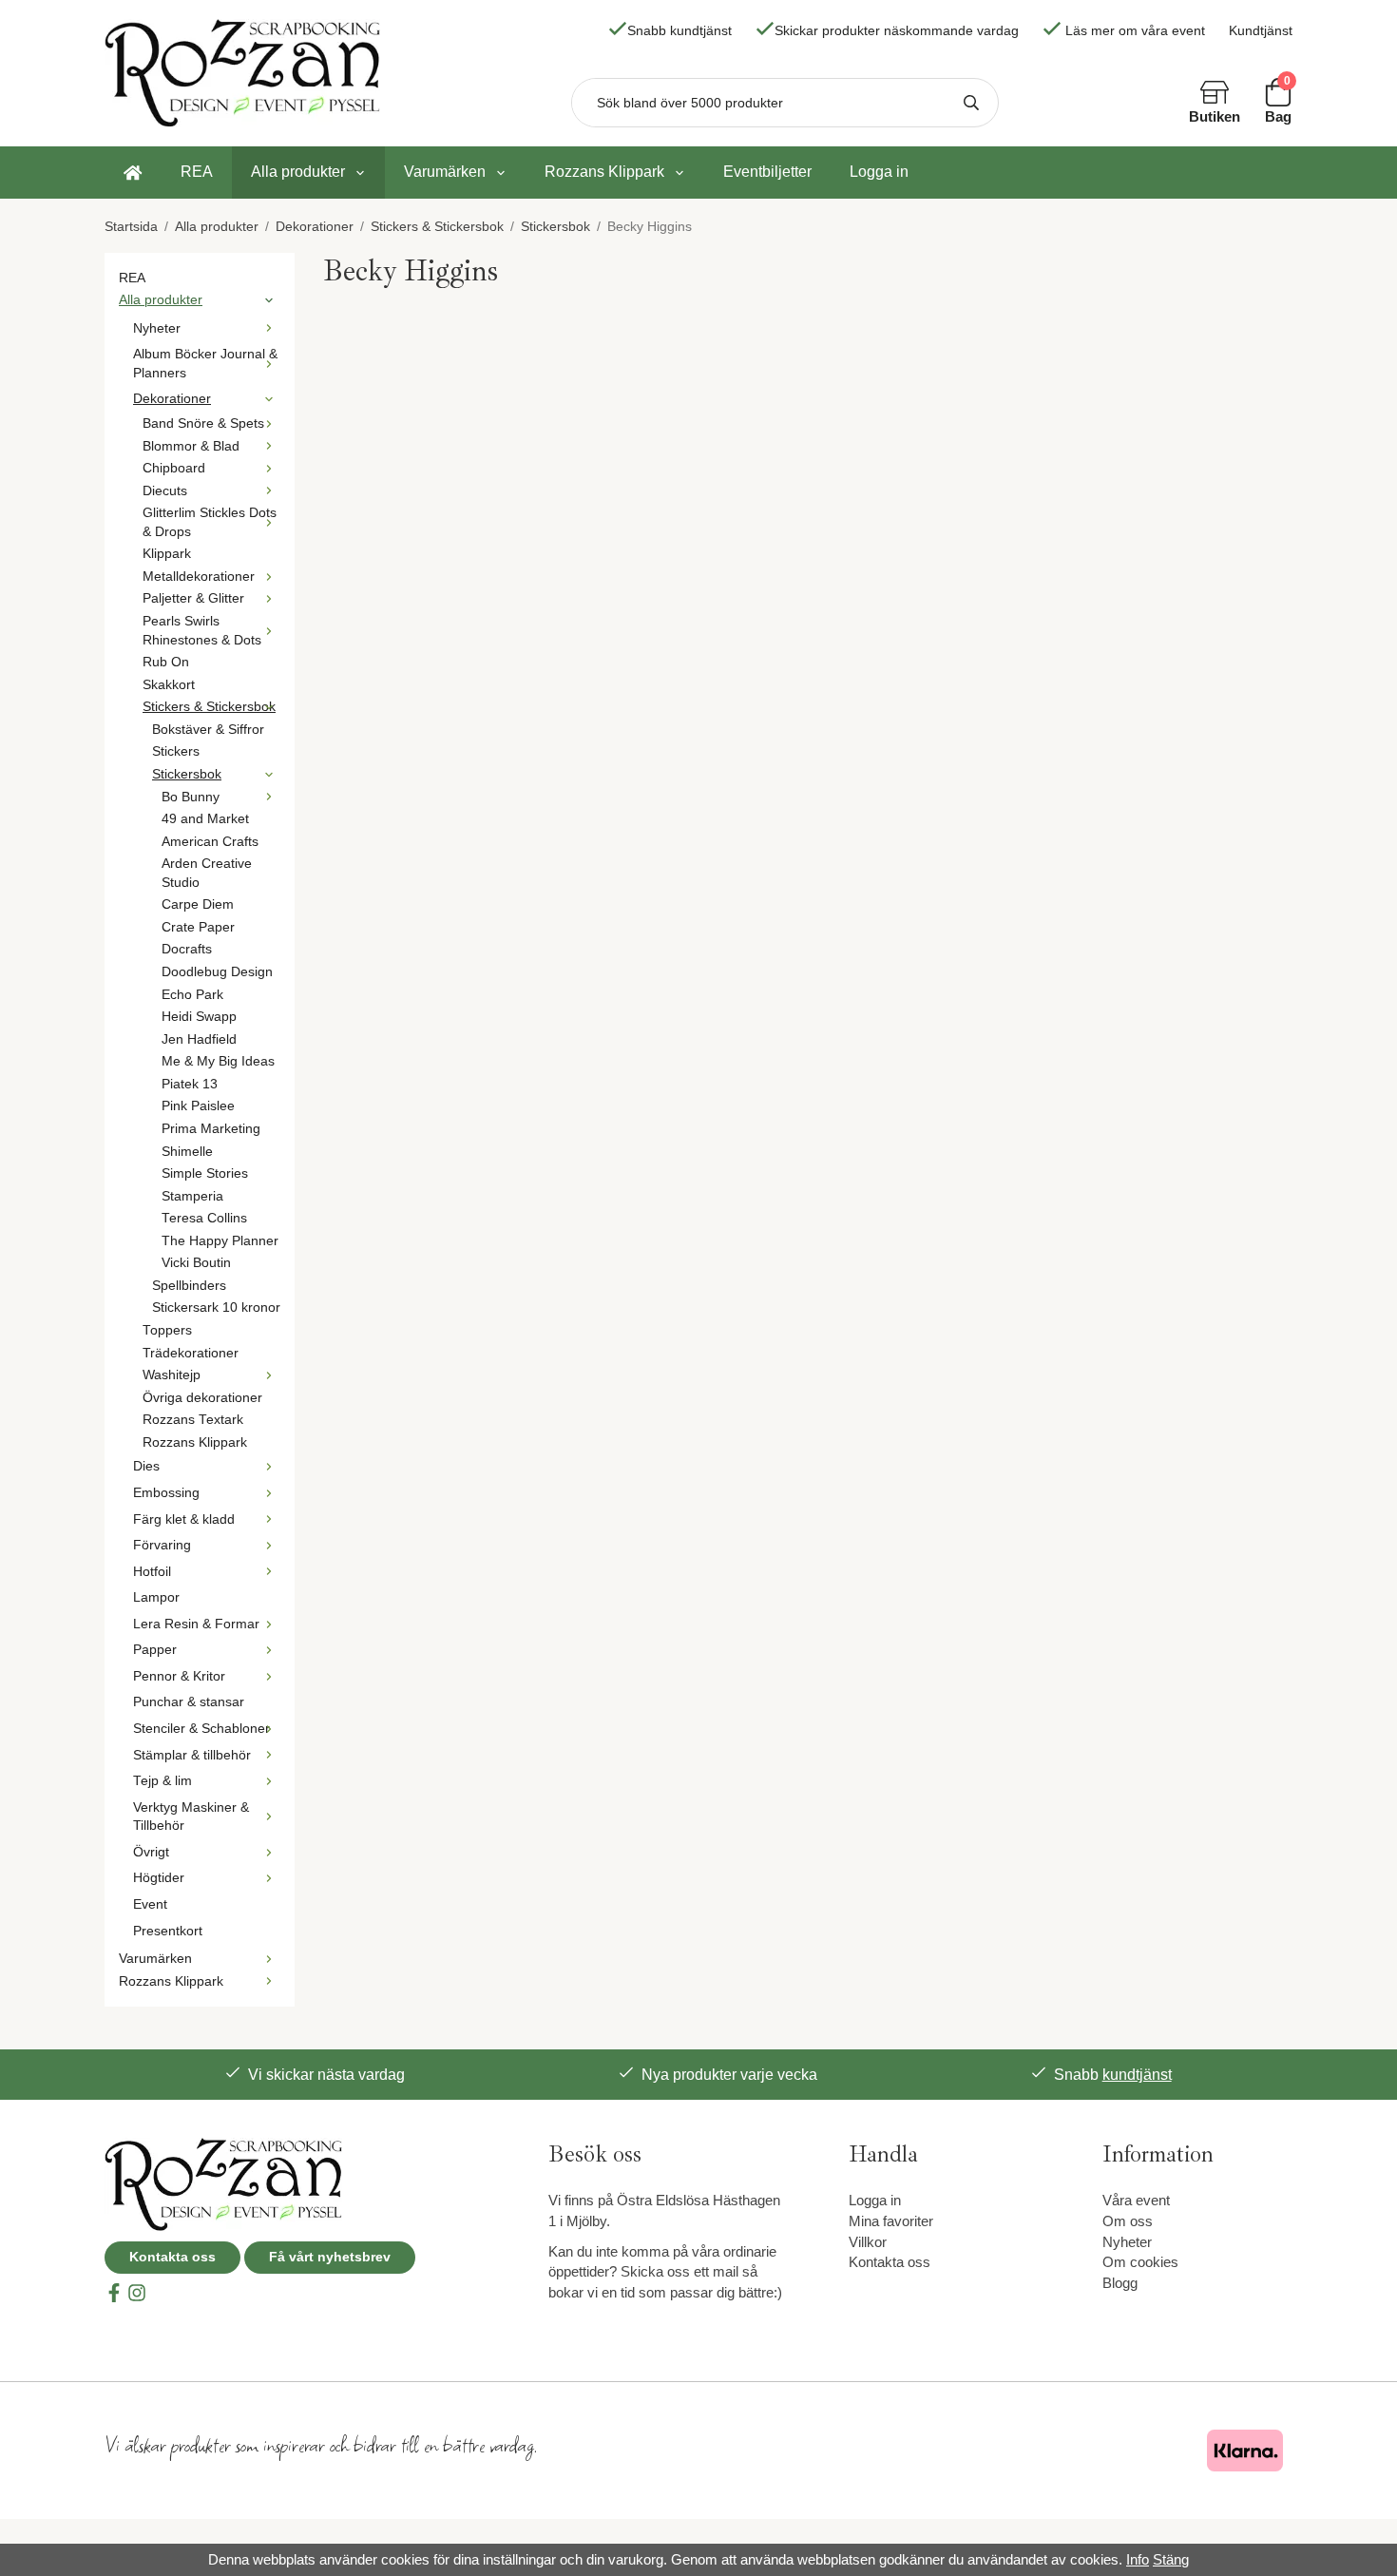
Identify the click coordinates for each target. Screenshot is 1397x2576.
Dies (146, 1466)
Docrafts (187, 949)
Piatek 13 (190, 1084)
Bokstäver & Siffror (208, 730)
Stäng (1171, 2559)
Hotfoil (152, 1572)
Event (150, 1904)
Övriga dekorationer (202, 1398)
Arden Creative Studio (207, 873)
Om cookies (1140, 2262)
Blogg (1120, 2283)
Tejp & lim (163, 1781)
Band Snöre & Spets (203, 423)
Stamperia (192, 1196)
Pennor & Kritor (179, 1676)
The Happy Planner (220, 1241)
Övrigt (151, 1852)
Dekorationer (172, 399)
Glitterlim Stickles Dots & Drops (210, 522)
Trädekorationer (191, 1353)
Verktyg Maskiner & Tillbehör (191, 1817)
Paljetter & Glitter (193, 598)
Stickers (176, 751)
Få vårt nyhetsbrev (330, 2257)
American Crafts (210, 842)
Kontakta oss (172, 2257)
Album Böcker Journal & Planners (205, 364)
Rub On (166, 662)
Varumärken (445, 172)
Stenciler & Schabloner (201, 1729)
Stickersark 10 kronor (216, 1307)
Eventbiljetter (767, 172)
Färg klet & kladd (184, 1519)
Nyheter (157, 328)
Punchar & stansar (189, 1702)
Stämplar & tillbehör (192, 1755)
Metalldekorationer (199, 577)
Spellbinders (189, 1286)
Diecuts (165, 491)
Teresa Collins (204, 1218)
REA (197, 172)
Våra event (1136, 2200)
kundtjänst (1137, 2075)
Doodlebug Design (217, 972)
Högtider (159, 1878)
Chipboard (174, 468)
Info (1138, 2559)
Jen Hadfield (199, 1039)
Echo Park (192, 995)
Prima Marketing (211, 1129)
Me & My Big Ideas (218, 1061)
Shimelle (187, 1152)
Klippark (167, 554)
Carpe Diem (198, 904)
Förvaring (162, 1545)
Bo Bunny (191, 797)
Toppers (167, 1330)
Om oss (1128, 2221)
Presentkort (168, 1931)
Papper (155, 1650)
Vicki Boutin (196, 1263)
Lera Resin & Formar (196, 1624)
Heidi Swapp (199, 1017)
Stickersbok (187, 774)
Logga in (879, 172)
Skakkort (169, 685)
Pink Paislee (198, 1106)
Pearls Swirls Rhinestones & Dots (202, 631)
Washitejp (172, 1375)
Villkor (868, 2242)
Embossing (166, 1493)
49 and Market (205, 819)
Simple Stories (205, 1173)
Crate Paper (198, 927)
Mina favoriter (891, 2221)
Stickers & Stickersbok (209, 707)
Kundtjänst (1261, 31)
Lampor (156, 1597)
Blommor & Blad (191, 446)
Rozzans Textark (193, 1420)
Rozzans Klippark (604, 172)
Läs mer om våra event (1135, 31)
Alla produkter (298, 172)
